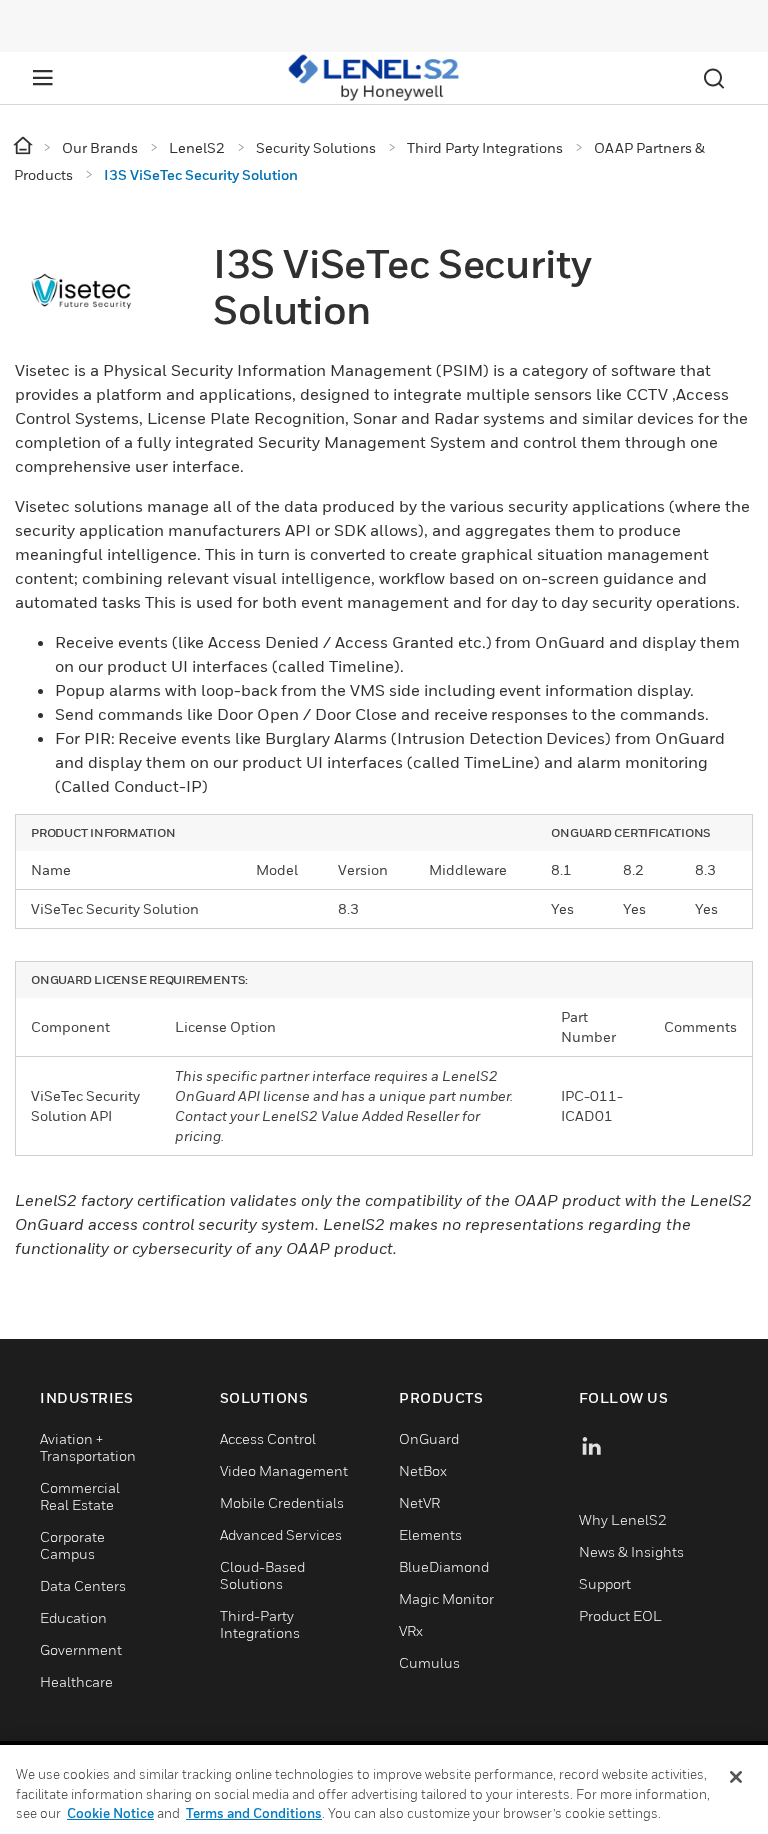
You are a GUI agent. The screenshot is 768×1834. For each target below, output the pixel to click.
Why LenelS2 (623, 1519)
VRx (411, 1630)
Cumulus (429, 1662)
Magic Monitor (446, 1598)
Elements (430, 1534)
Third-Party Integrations (260, 1624)
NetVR (419, 1502)
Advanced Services (281, 1534)
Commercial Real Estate (80, 1496)
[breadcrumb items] (24, 146)
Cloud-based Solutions (262, 1575)
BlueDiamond (444, 1566)
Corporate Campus (72, 1545)
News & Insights (631, 1551)
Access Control (268, 1438)
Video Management (284, 1470)
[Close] (736, 1777)
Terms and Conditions (254, 1813)
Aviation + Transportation (88, 1447)
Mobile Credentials (282, 1502)
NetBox (423, 1470)
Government (81, 1649)
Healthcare (76, 1681)
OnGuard (429, 1438)
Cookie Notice (110, 1813)
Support (605, 1583)
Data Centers (83, 1585)
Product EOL (620, 1615)
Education (73, 1617)
